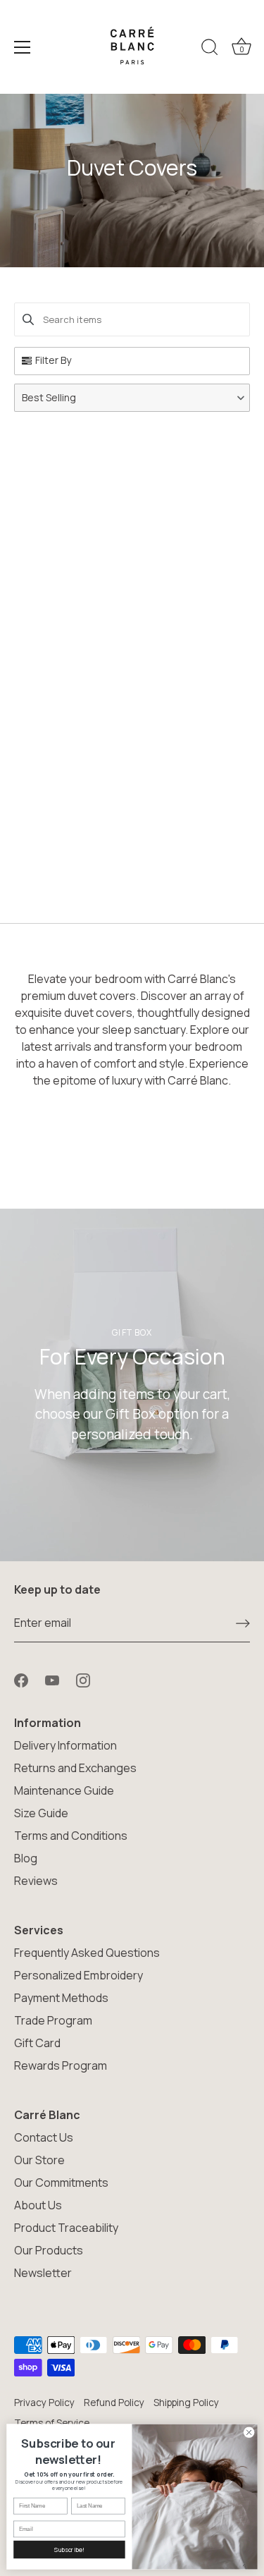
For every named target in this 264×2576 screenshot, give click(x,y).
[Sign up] (243, 1623)
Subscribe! (69, 2550)
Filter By (53, 360)
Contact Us (44, 2137)
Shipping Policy (186, 2403)
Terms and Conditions (71, 1836)
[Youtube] (52, 1679)
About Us (38, 2205)
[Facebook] (21, 1679)
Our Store (39, 2160)
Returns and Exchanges (75, 1768)
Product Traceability (66, 2228)
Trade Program (53, 2020)
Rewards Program (61, 2065)
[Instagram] (83, 1679)
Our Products (49, 2250)
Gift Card (37, 2043)
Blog (26, 1858)
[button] (132, 398)
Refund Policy (114, 2403)
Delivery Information (65, 1745)
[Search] (210, 49)
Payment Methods (61, 1998)
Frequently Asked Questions (87, 1953)
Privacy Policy (44, 2403)
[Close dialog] (249, 2432)
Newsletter (43, 2273)
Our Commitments (61, 2183)
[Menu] (23, 47)
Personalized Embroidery (78, 1975)
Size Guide (41, 1813)
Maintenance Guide (64, 1790)
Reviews (36, 1881)
